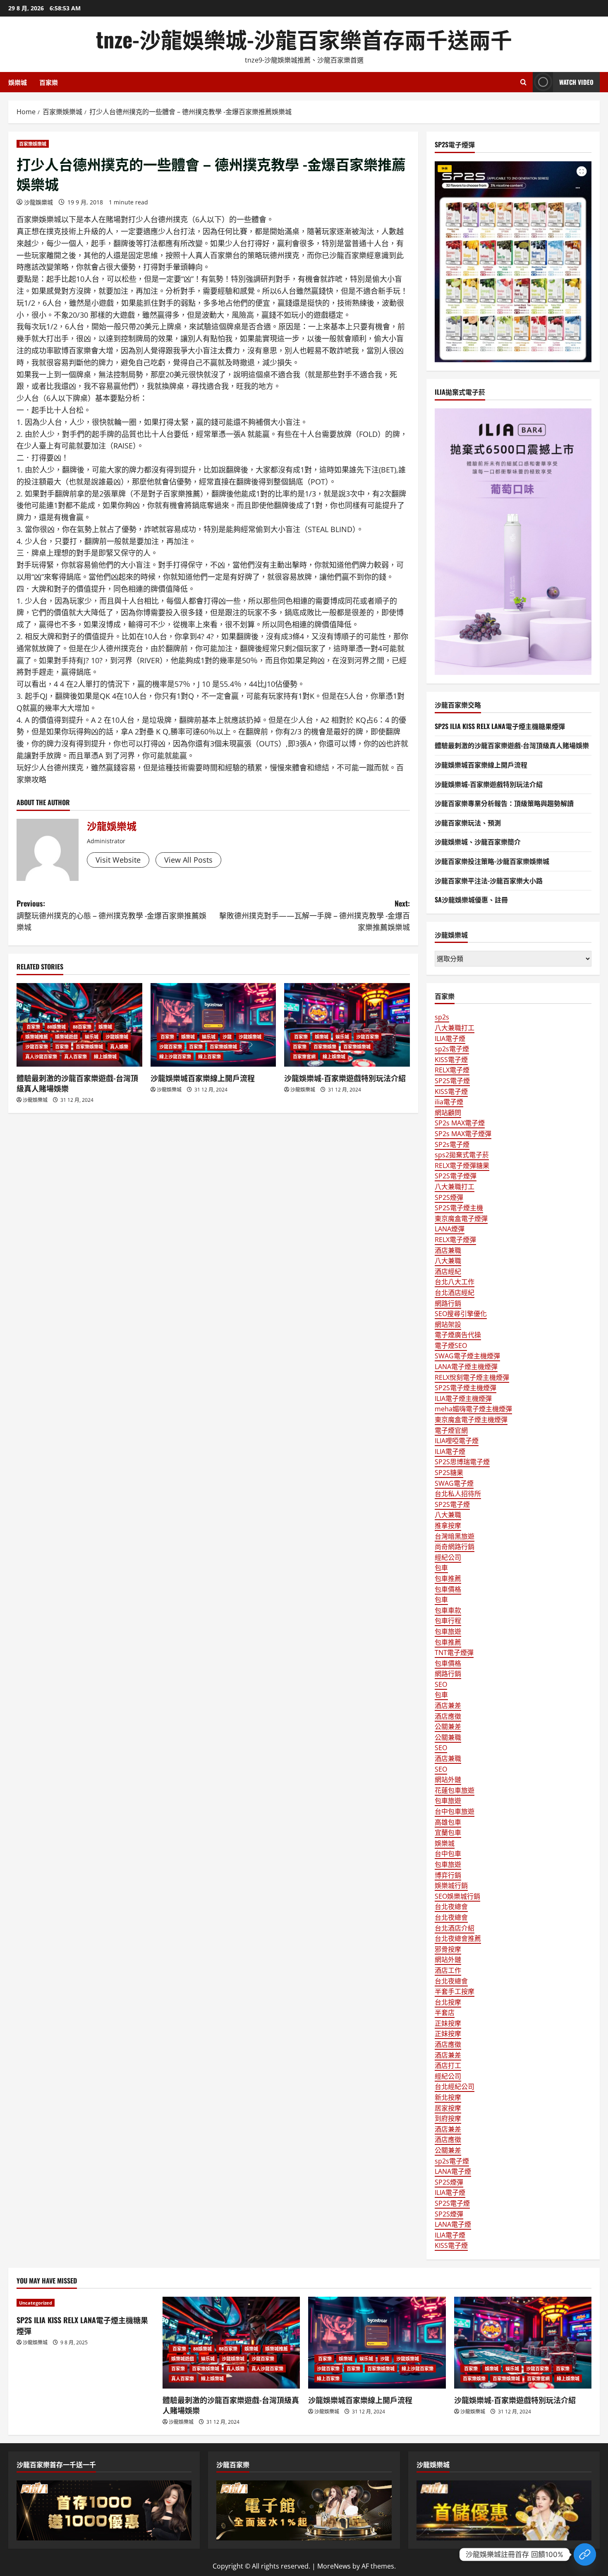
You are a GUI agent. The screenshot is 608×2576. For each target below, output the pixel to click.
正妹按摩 (448, 2023)
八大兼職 (448, 1261)
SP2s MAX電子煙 (460, 1123)
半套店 (445, 2012)
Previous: (111, 915)
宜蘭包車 (448, 1832)
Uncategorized (36, 2303)
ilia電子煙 (449, 1102)
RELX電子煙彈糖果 (462, 1166)
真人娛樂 (119, 1047)
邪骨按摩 (448, 1949)
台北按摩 (448, 2002)
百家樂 (49, 82)
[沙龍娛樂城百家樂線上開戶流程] (213, 1025)
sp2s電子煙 (452, 1049)
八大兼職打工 (455, 1028)
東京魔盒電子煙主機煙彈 (471, 1420)
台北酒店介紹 (455, 1928)
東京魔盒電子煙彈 (461, 1218)
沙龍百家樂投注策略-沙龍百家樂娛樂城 (492, 861)
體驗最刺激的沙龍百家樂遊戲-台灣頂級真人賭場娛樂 (77, 1083)
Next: (315, 915)
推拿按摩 (448, 1525)
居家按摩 (448, 2108)
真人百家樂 (75, 1057)
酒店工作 (448, 1970)
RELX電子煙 (452, 1070)
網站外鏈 (448, 1780)
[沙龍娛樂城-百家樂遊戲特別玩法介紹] (347, 1025)
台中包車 (448, 1854)
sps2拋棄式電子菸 (462, 1155)
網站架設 (448, 1324)
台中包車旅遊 (455, 1811)
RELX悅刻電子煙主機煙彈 (472, 1377)
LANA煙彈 (450, 1229)
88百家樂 (82, 1027)
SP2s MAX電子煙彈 (463, 1134)
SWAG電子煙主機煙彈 (467, 1356)
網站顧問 (448, 1113)
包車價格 (448, 1589)
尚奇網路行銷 (455, 1547)
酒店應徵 (448, 1716)
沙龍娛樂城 (38, 202)
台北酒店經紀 (455, 1293)
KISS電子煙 (451, 1060)
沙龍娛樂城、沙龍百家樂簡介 (478, 842)
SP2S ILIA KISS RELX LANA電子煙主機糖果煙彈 (500, 726)
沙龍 (227, 1037)
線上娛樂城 (105, 1057)
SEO (441, 1684)
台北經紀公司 (455, 2087)
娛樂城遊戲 (66, 1037)
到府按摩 (448, 2118)
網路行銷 (448, 1303)
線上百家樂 (209, 1057)
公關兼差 (448, 1727)
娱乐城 (92, 1037)
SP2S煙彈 (449, 1197)
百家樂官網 (304, 1057)
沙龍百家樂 (37, 1047)
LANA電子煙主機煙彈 (466, 1367)
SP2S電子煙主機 (459, 1208)
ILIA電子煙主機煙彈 (463, 1398)
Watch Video (576, 82)
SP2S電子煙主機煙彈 (466, 1388)
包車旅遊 (448, 1631)
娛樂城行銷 (451, 1885)
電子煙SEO (451, 1346)
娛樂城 (18, 82)
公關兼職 (448, 1737)
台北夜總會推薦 (458, 1938)
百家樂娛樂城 (33, 144)
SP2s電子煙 (452, 1144)
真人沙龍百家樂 (41, 1057)
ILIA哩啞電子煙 (457, 1441)
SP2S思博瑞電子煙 (462, 1462)
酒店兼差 (448, 1705)
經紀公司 (448, 1557)
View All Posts (188, 860)
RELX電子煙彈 (455, 1240)
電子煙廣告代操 (458, 1335)
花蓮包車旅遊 (455, 1790)
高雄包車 (448, 1822)
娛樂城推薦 (37, 1037)
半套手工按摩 (455, 1991)
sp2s (442, 1017)
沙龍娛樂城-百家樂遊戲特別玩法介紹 (345, 1078)
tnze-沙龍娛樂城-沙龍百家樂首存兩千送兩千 (304, 39)
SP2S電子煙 (452, 1081)
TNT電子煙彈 (454, 1653)
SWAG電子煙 (454, 1483)
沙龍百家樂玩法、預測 (468, 823)
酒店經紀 (448, 1271)
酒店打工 (448, 2065)
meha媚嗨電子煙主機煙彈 (473, 1409)
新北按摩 (448, 2097)
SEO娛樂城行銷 (457, 1896)
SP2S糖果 (449, 1473)
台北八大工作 (455, 1282)
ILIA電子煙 (450, 1039)
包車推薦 (448, 1578)
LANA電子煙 (453, 2171)
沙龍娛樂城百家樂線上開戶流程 (203, 1078)
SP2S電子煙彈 (456, 1176)
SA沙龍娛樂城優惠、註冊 (471, 899)
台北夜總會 (451, 1907)
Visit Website (118, 860)
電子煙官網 (451, 1430)
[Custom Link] (585, 2554)
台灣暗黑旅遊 (455, 1536)
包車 (441, 1568)
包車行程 (448, 1621)
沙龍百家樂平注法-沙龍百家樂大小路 (489, 880)
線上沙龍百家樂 (175, 1057)
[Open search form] (523, 82)
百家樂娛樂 (325, 1047)
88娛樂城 (56, 1027)
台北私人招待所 (458, 1494)
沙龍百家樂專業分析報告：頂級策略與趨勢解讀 (504, 803)
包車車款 (448, 1610)
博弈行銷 (448, 1875)
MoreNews (334, 2566)
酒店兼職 (448, 1250)
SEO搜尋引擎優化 (461, 1314)
